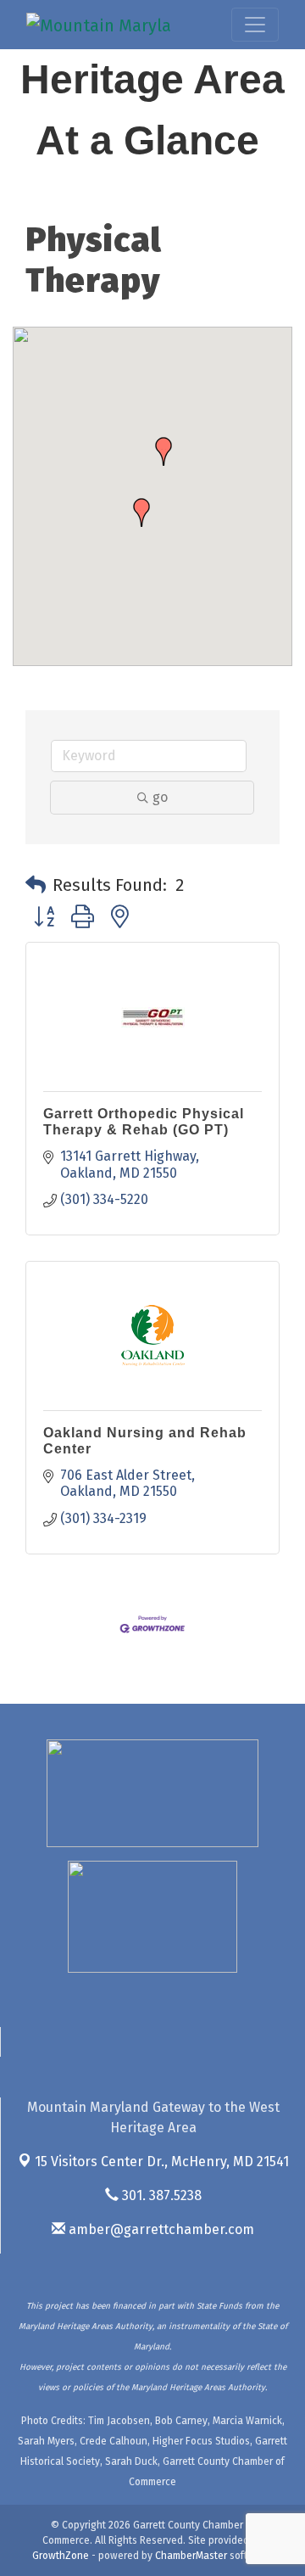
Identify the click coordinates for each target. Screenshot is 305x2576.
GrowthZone (61, 2556)
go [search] (160, 797)
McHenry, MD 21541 (162, 2162)
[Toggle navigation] (255, 25)
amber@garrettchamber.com (160, 2229)
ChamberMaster (191, 2556)
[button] (141, 512)
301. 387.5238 (160, 2195)
